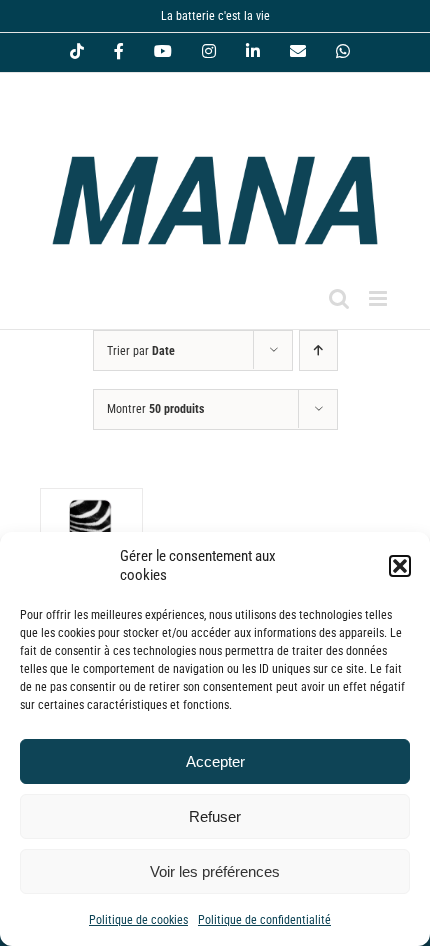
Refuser (215, 816)
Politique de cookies (138, 920)
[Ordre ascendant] (318, 350)
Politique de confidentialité (264, 920)
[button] (400, 566)
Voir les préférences (215, 871)
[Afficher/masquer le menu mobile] (379, 298)
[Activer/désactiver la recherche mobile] (339, 298)
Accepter (215, 761)
